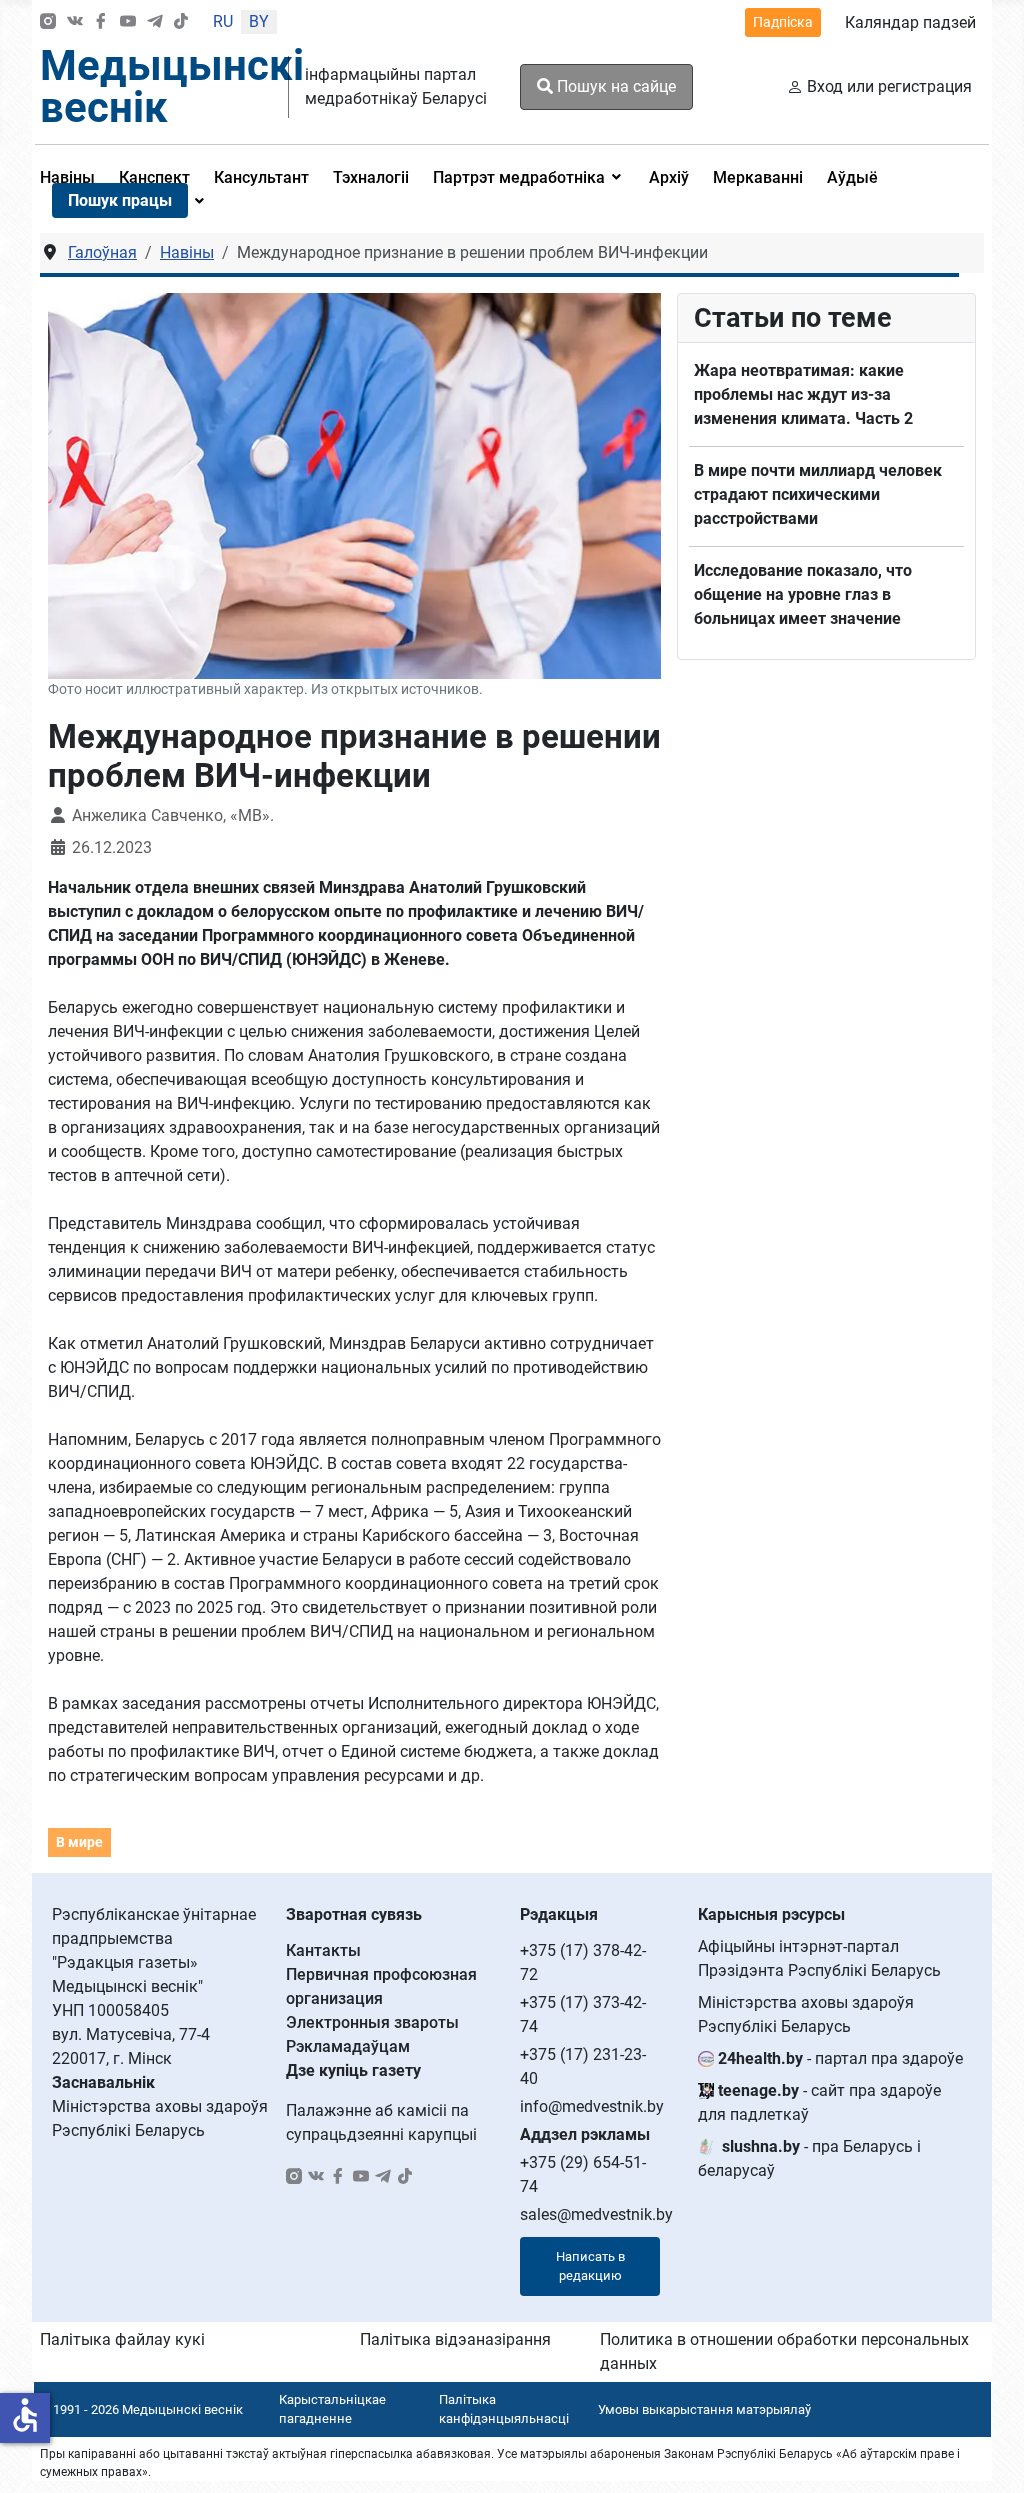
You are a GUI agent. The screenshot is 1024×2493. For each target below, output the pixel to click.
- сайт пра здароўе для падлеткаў (819, 2102)
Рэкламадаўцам (348, 2046)
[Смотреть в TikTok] (181, 22)
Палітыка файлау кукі (122, 2339)
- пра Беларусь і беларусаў (809, 2158)
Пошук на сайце (614, 86)
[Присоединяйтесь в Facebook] (101, 22)
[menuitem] (261, 177)
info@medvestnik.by (592, 2106)
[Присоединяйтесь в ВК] (75, 22)
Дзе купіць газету (353, 2070)
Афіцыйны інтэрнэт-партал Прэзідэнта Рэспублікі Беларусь (819, 1958)
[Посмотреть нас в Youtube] (128, 22)
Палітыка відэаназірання (455, 2339)
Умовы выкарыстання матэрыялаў (704, 2409)
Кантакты (323, 1950)
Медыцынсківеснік (172, 86)
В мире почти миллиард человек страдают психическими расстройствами (818, 494)
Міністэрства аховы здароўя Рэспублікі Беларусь (806, 2014)
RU (223, 21)
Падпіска (783, 22)
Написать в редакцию (590, 2266)
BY (259, 21)
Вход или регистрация (889, 86)
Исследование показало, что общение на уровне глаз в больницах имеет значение (803, 594)
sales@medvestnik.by (596, 2214)
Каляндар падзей (910, 22)
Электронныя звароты (372, 2022)
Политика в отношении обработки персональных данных (784, 2351)
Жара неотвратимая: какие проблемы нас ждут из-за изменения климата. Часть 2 (803, 394)
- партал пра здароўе (840, 2058)
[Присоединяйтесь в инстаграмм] (48, 22)
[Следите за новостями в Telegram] (155, 22)
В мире (79, 1842)
